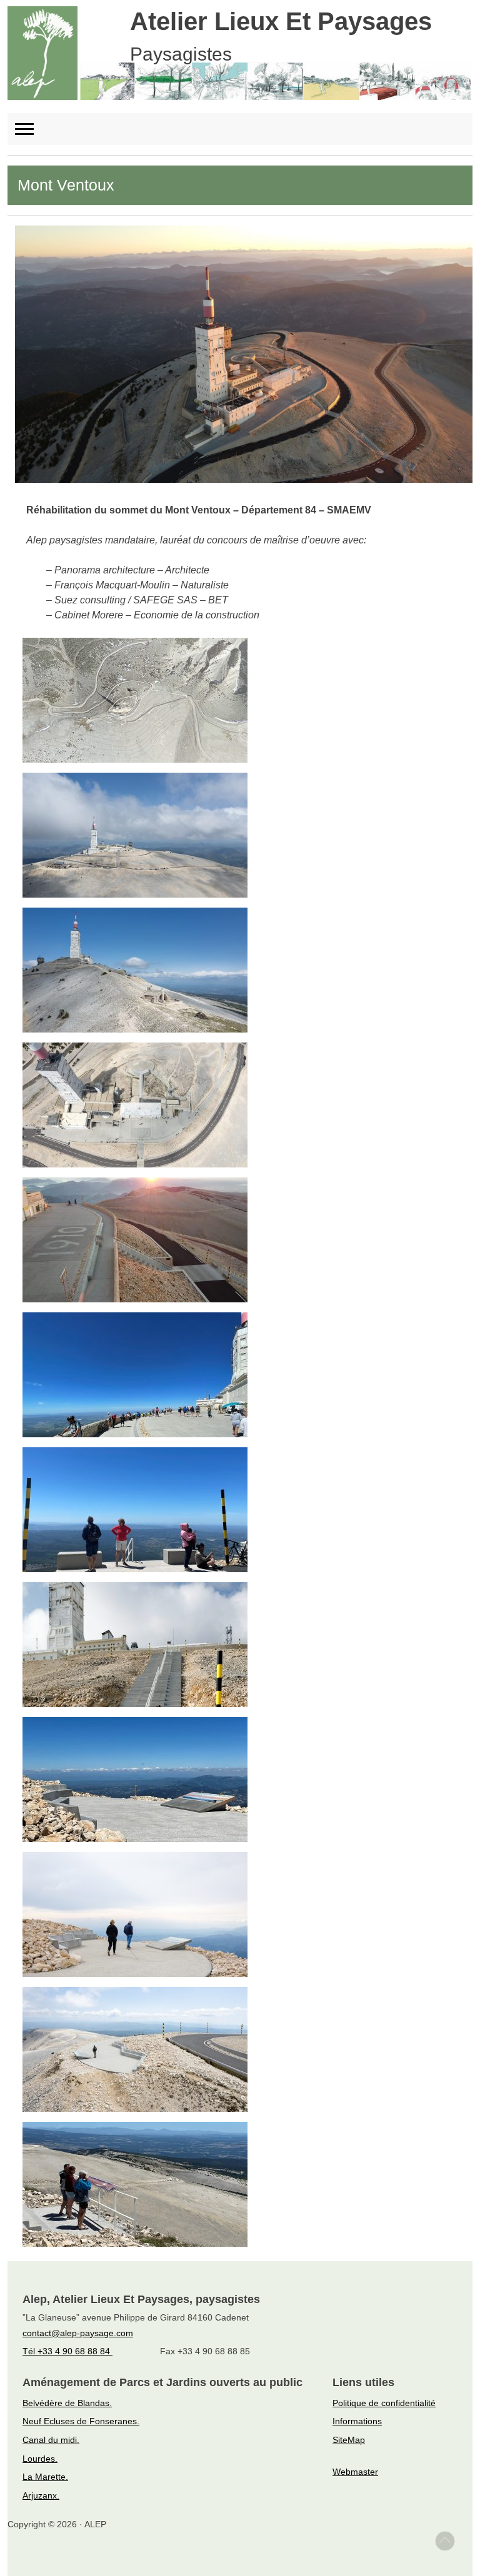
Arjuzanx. (41, 2495)
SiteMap (349, 2440)
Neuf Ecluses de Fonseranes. (81, 2421)
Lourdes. (40, 2459)
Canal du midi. (51, 2440)
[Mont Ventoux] (244, 353)
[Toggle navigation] (30, 129)
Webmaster (355, 2472)
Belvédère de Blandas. (67, 2403)
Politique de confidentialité (384, 2403)
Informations (357, 2421)
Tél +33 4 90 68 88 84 (67, 2351)
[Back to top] (445, 2541)
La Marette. (45, 2477)
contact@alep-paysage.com (78, 2333)
